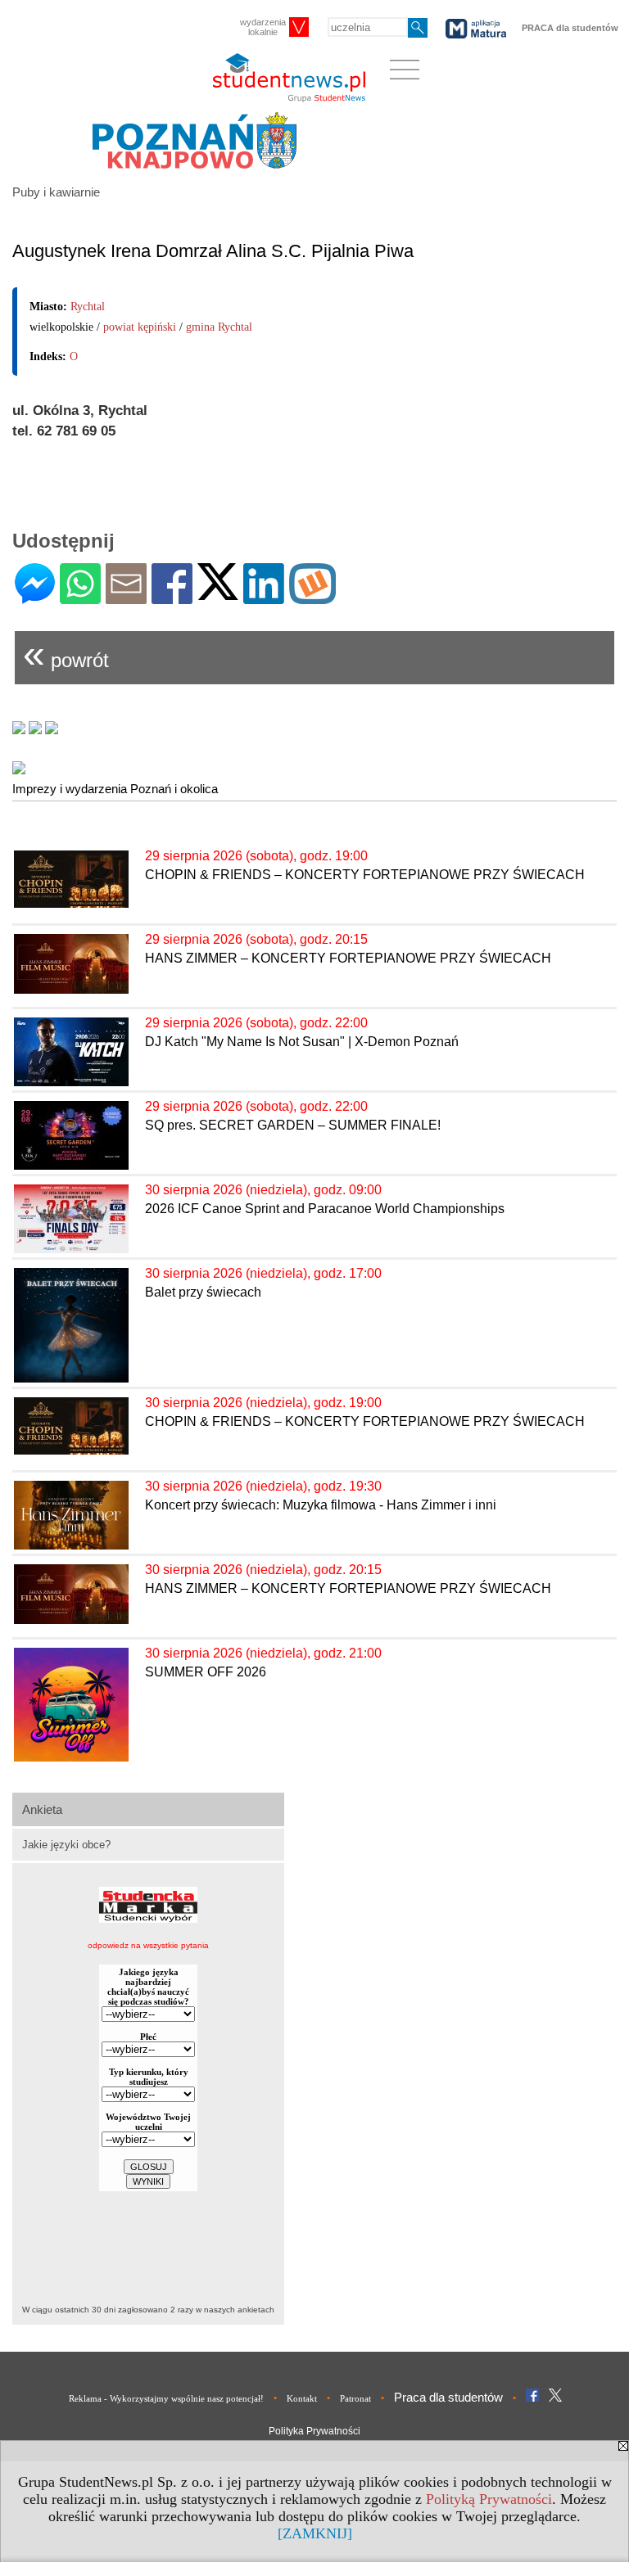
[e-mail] (126, 597)
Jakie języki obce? (66, 1845)
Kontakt (302, 2398)
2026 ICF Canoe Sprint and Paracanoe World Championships (325, 1209)
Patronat (355, 2398)
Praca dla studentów (448, 2397)
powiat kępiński (140, 327)
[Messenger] (35, 597)
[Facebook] (172, 597)
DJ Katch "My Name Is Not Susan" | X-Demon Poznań (302, 1042)
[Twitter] (218, 593)
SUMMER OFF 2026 (206, 1672)
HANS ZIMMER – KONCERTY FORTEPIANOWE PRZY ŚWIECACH (348, 958)
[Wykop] (312, 597)
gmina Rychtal (219, 327)
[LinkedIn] (264, 597)
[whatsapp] (80, 597)
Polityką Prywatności (489, 2499)
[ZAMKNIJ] (315, 2533)
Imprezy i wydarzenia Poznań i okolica (115, 789)
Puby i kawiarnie (56, 192)
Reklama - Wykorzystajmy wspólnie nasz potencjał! (166, 2398)
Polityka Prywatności (314, 2431)
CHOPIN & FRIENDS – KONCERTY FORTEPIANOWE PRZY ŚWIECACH (365, 875)
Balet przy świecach (203, 1292)
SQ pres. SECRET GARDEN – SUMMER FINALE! (293, 1125)
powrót (66, 654)
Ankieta (42, 1809)
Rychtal (88, 307)
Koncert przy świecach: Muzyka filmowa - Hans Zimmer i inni (321, 1505)
